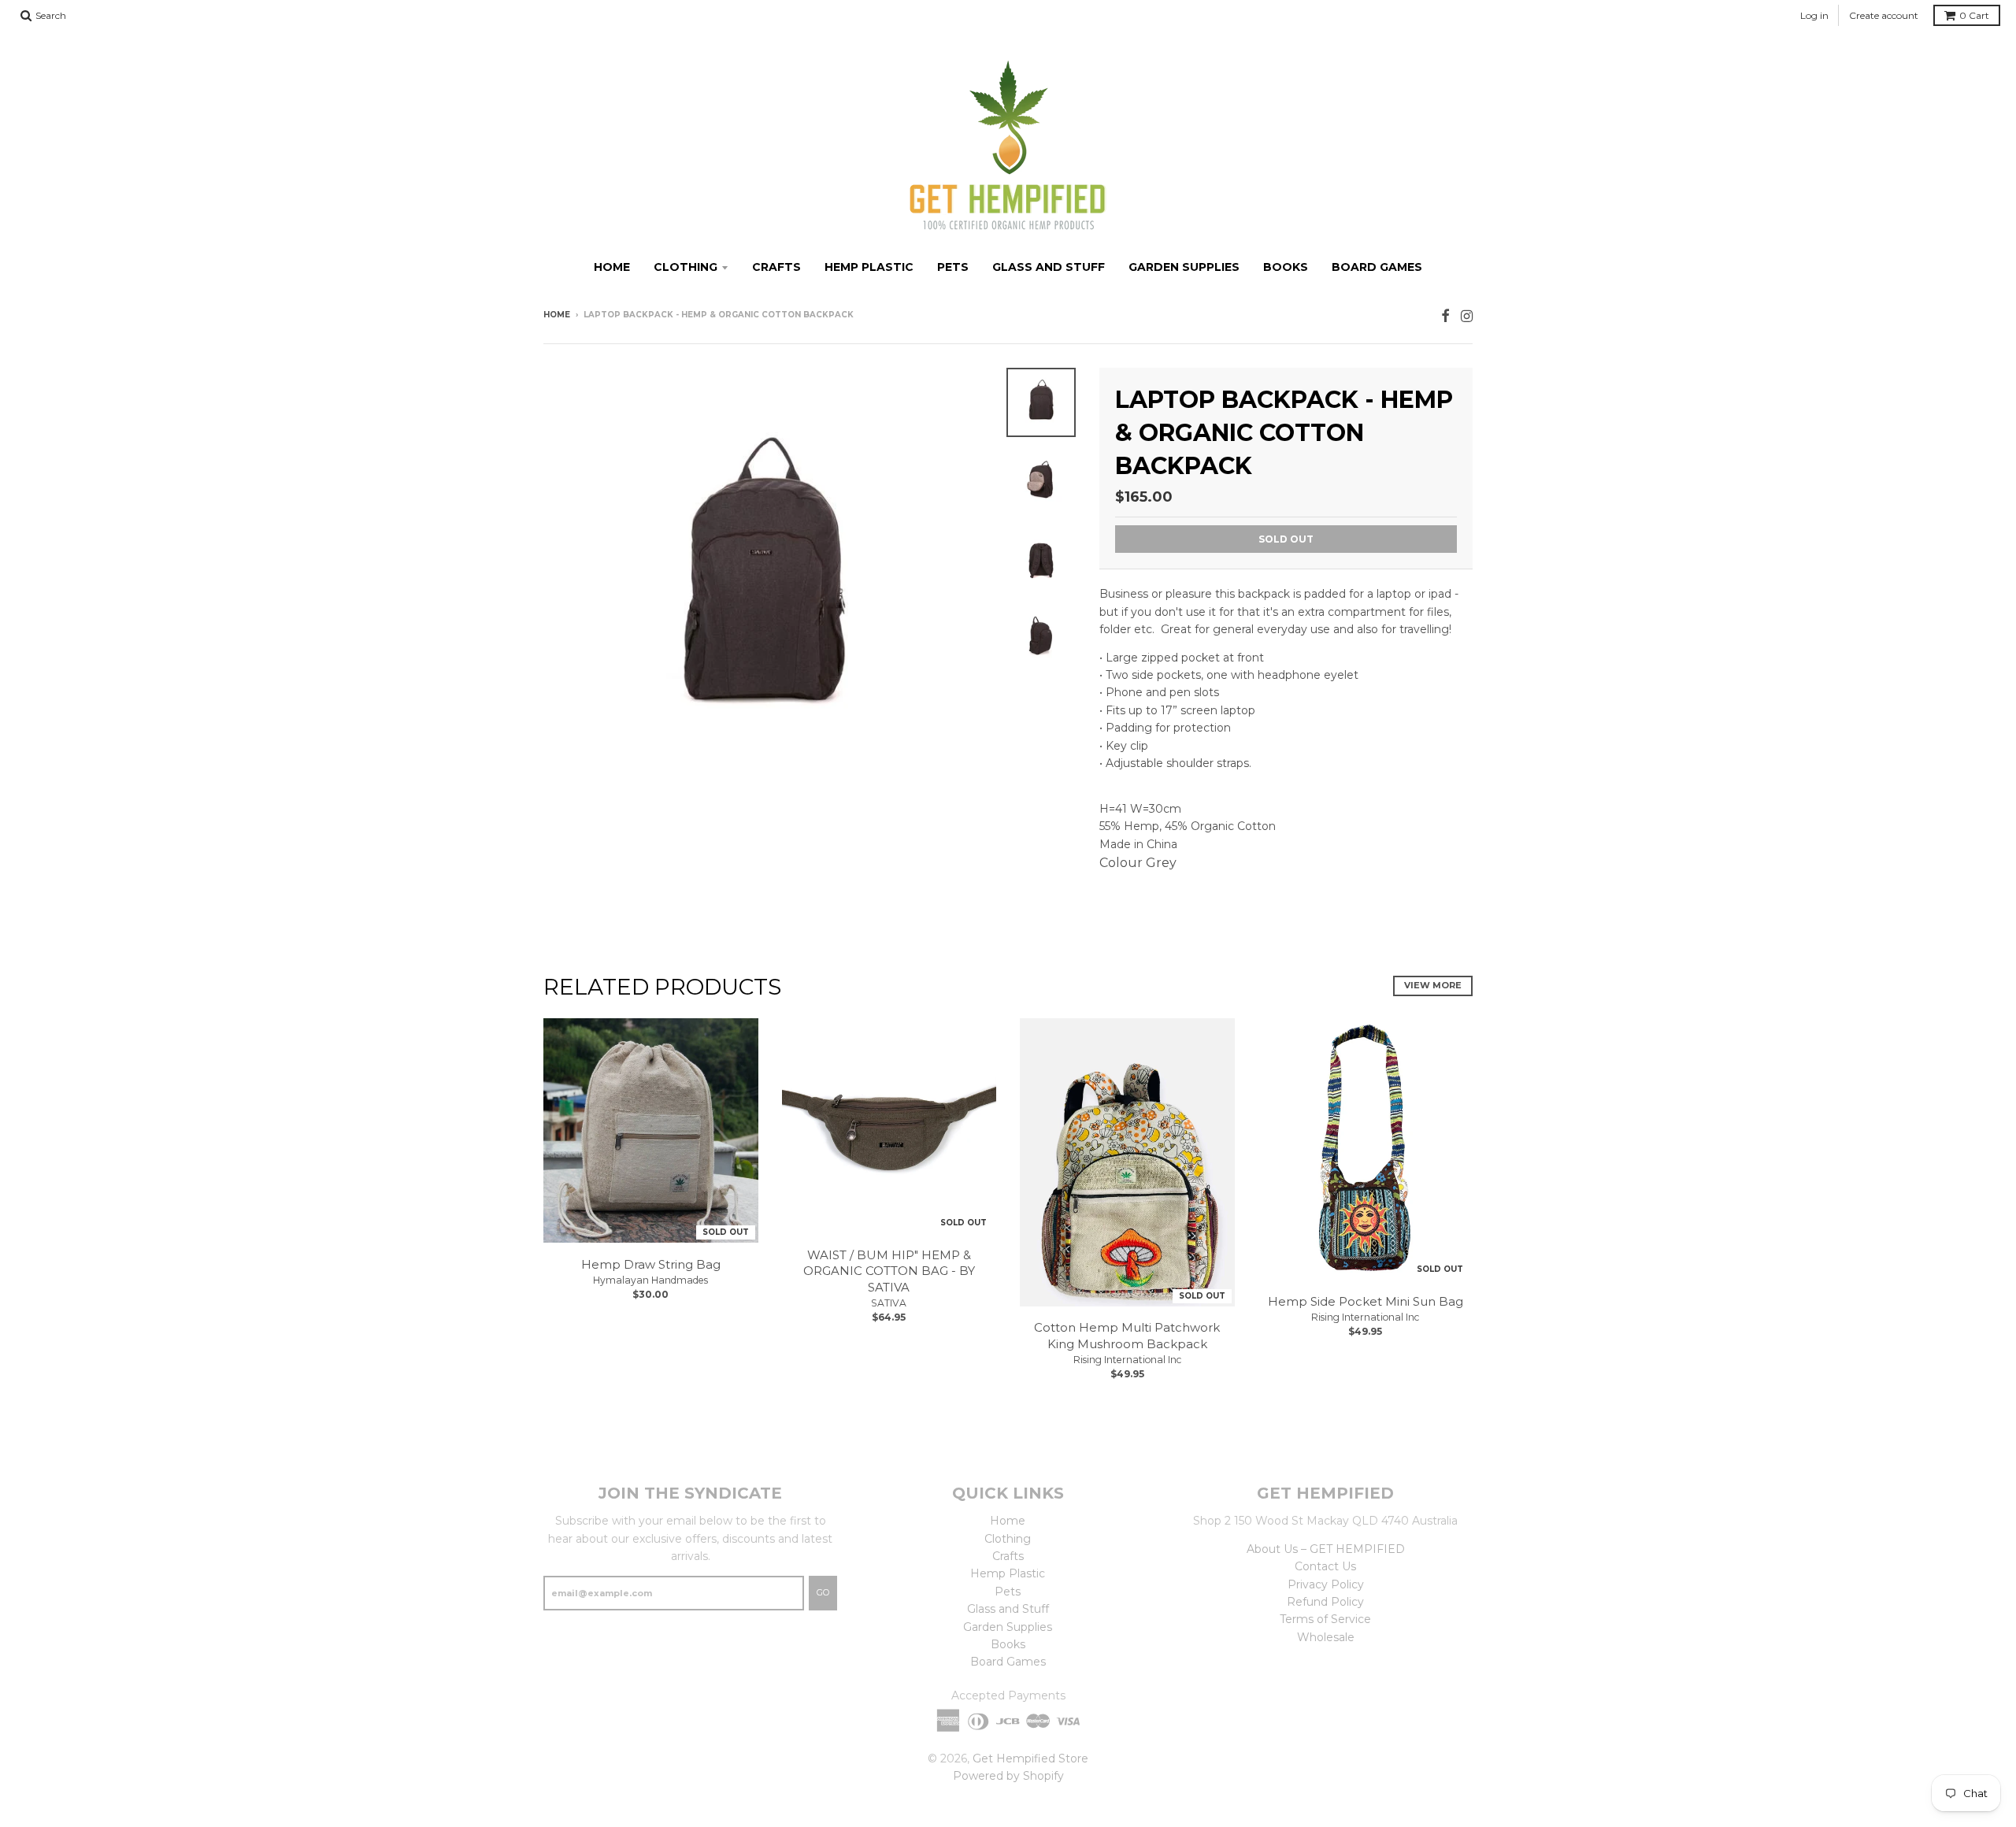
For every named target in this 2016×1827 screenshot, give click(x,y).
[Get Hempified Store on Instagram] (1467, 316)
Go (823, 1592)
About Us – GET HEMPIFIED (1326, 1549)
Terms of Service (1325, 1619)
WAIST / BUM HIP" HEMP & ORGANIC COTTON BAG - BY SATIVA (889, 1271)
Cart (1974, 15)
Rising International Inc (1127, 1360)
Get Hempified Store (1030, 1758)
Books (1286, 267)
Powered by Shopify (1008, 1776)
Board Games (1377, 267)
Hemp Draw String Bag (651, 1264)
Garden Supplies (1184, 267)
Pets (953, 267)
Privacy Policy (1326, 1584)
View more (1433, 985)
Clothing (686, 267)
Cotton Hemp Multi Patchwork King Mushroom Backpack (1127, 1336)
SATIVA (889, 1303)
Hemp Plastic (869, 267)
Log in (1814, 15)
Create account (1884, 15)
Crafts (776, 267)
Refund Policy (1325, 1602)
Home (612, 267)
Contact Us (1325, 1566)
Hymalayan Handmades (650, 1280)
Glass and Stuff (1049, 267)
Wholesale (1326, 1637)
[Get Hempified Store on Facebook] (1445, 316)
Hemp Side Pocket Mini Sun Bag (1366, 1301)
